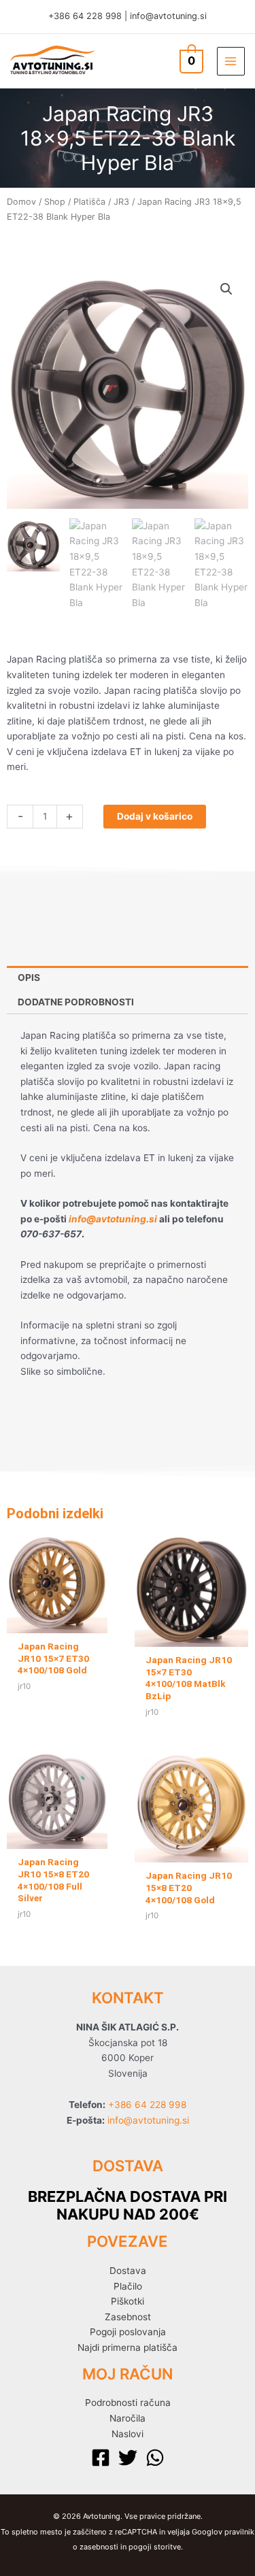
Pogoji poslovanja (128, 2332)
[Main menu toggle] (231, 61)
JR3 (121, 202)
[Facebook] (101, 2458)
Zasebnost (128, 2317)
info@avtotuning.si (168, 16)
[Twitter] (128, 2458)
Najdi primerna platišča (128, 2347)
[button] (226, 289)
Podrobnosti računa (128, 2403)
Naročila (128, 2418)
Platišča (89, 202)
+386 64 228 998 (85, 16)
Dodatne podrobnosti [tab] (76, 1002)
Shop (55, 202)
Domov (21, 202)
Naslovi (128, 2434)
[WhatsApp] (155, 2458)
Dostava (128, 2271)
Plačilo (128, 2286)
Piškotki (128, 2301)
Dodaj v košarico (155, 816)
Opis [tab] (29, 977)
